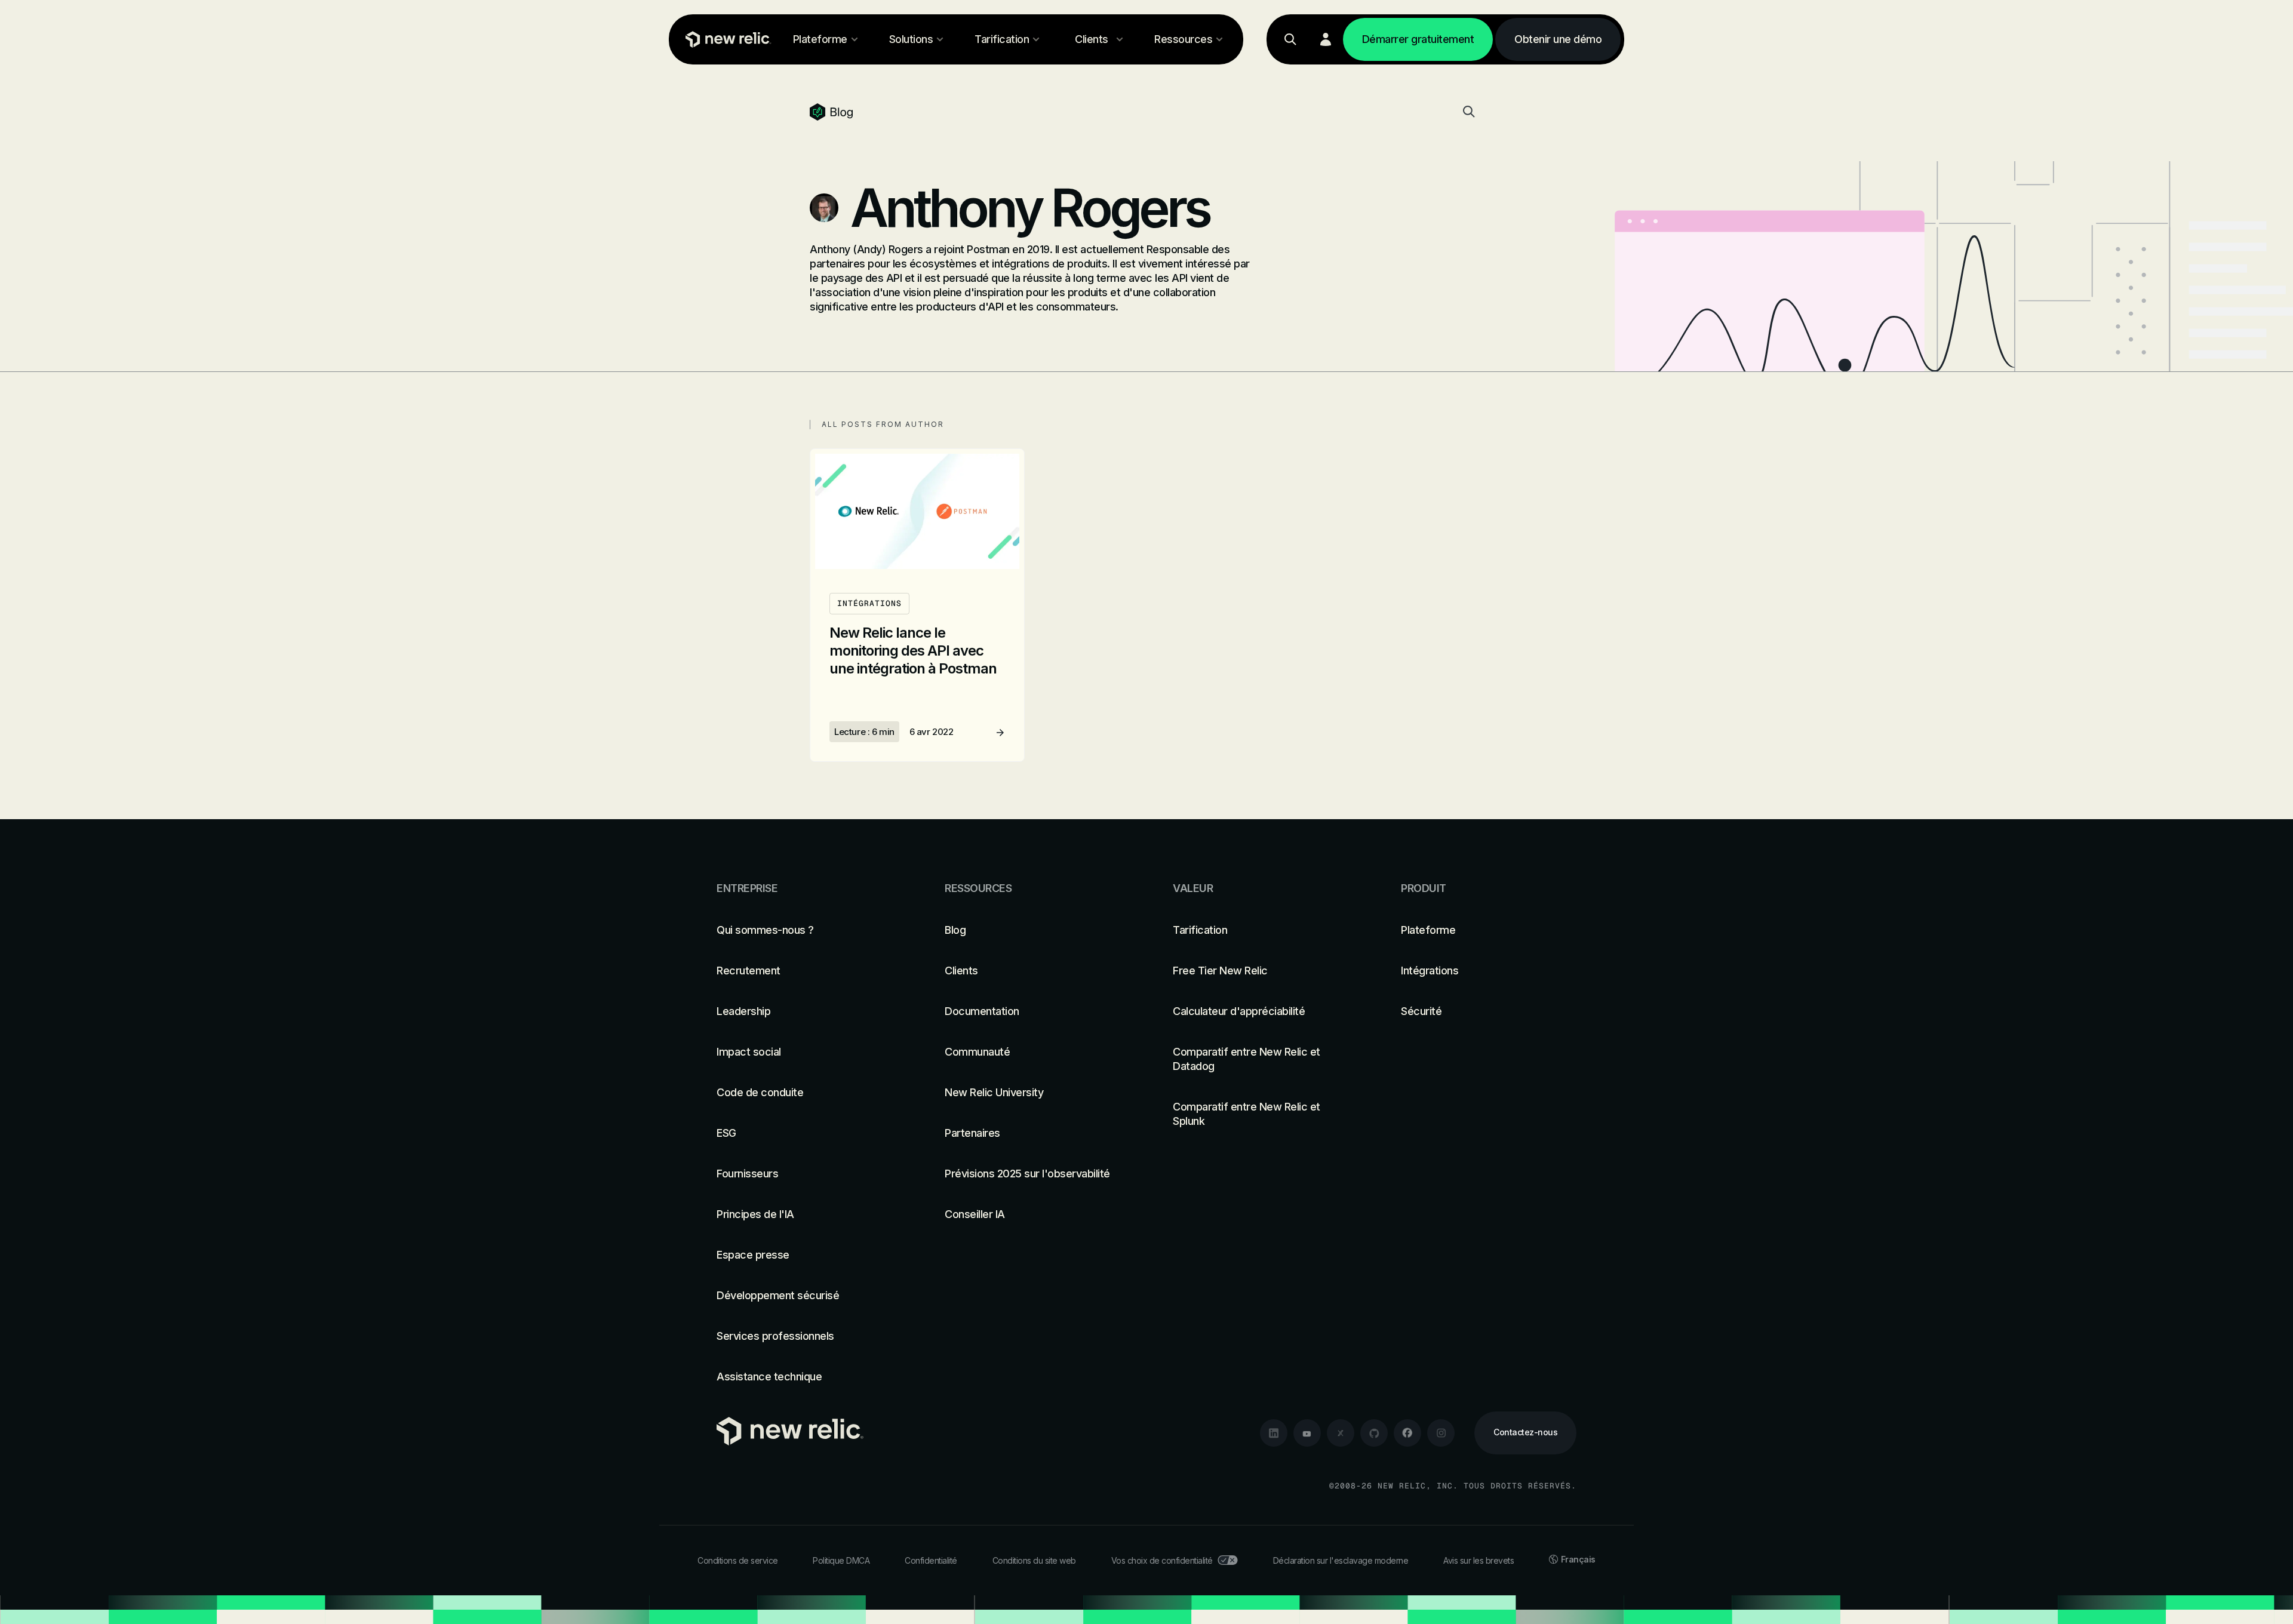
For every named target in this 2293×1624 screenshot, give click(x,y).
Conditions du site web (1034, 1560)
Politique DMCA (841, 1560)
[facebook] (1407, 1433)
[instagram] (1441, 1433)
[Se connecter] (1326, 39)
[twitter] (1341, 1433)
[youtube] (1307, 1433)
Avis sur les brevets (1479, 1560)
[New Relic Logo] (726, 39)
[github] (1374, 1433)
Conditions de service (738, 1560)
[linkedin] (1274, 1433)
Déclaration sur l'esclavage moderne (1341, 1560)
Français (1578, 1559)
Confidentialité (931, 1560)
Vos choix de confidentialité (1162, 1560)
